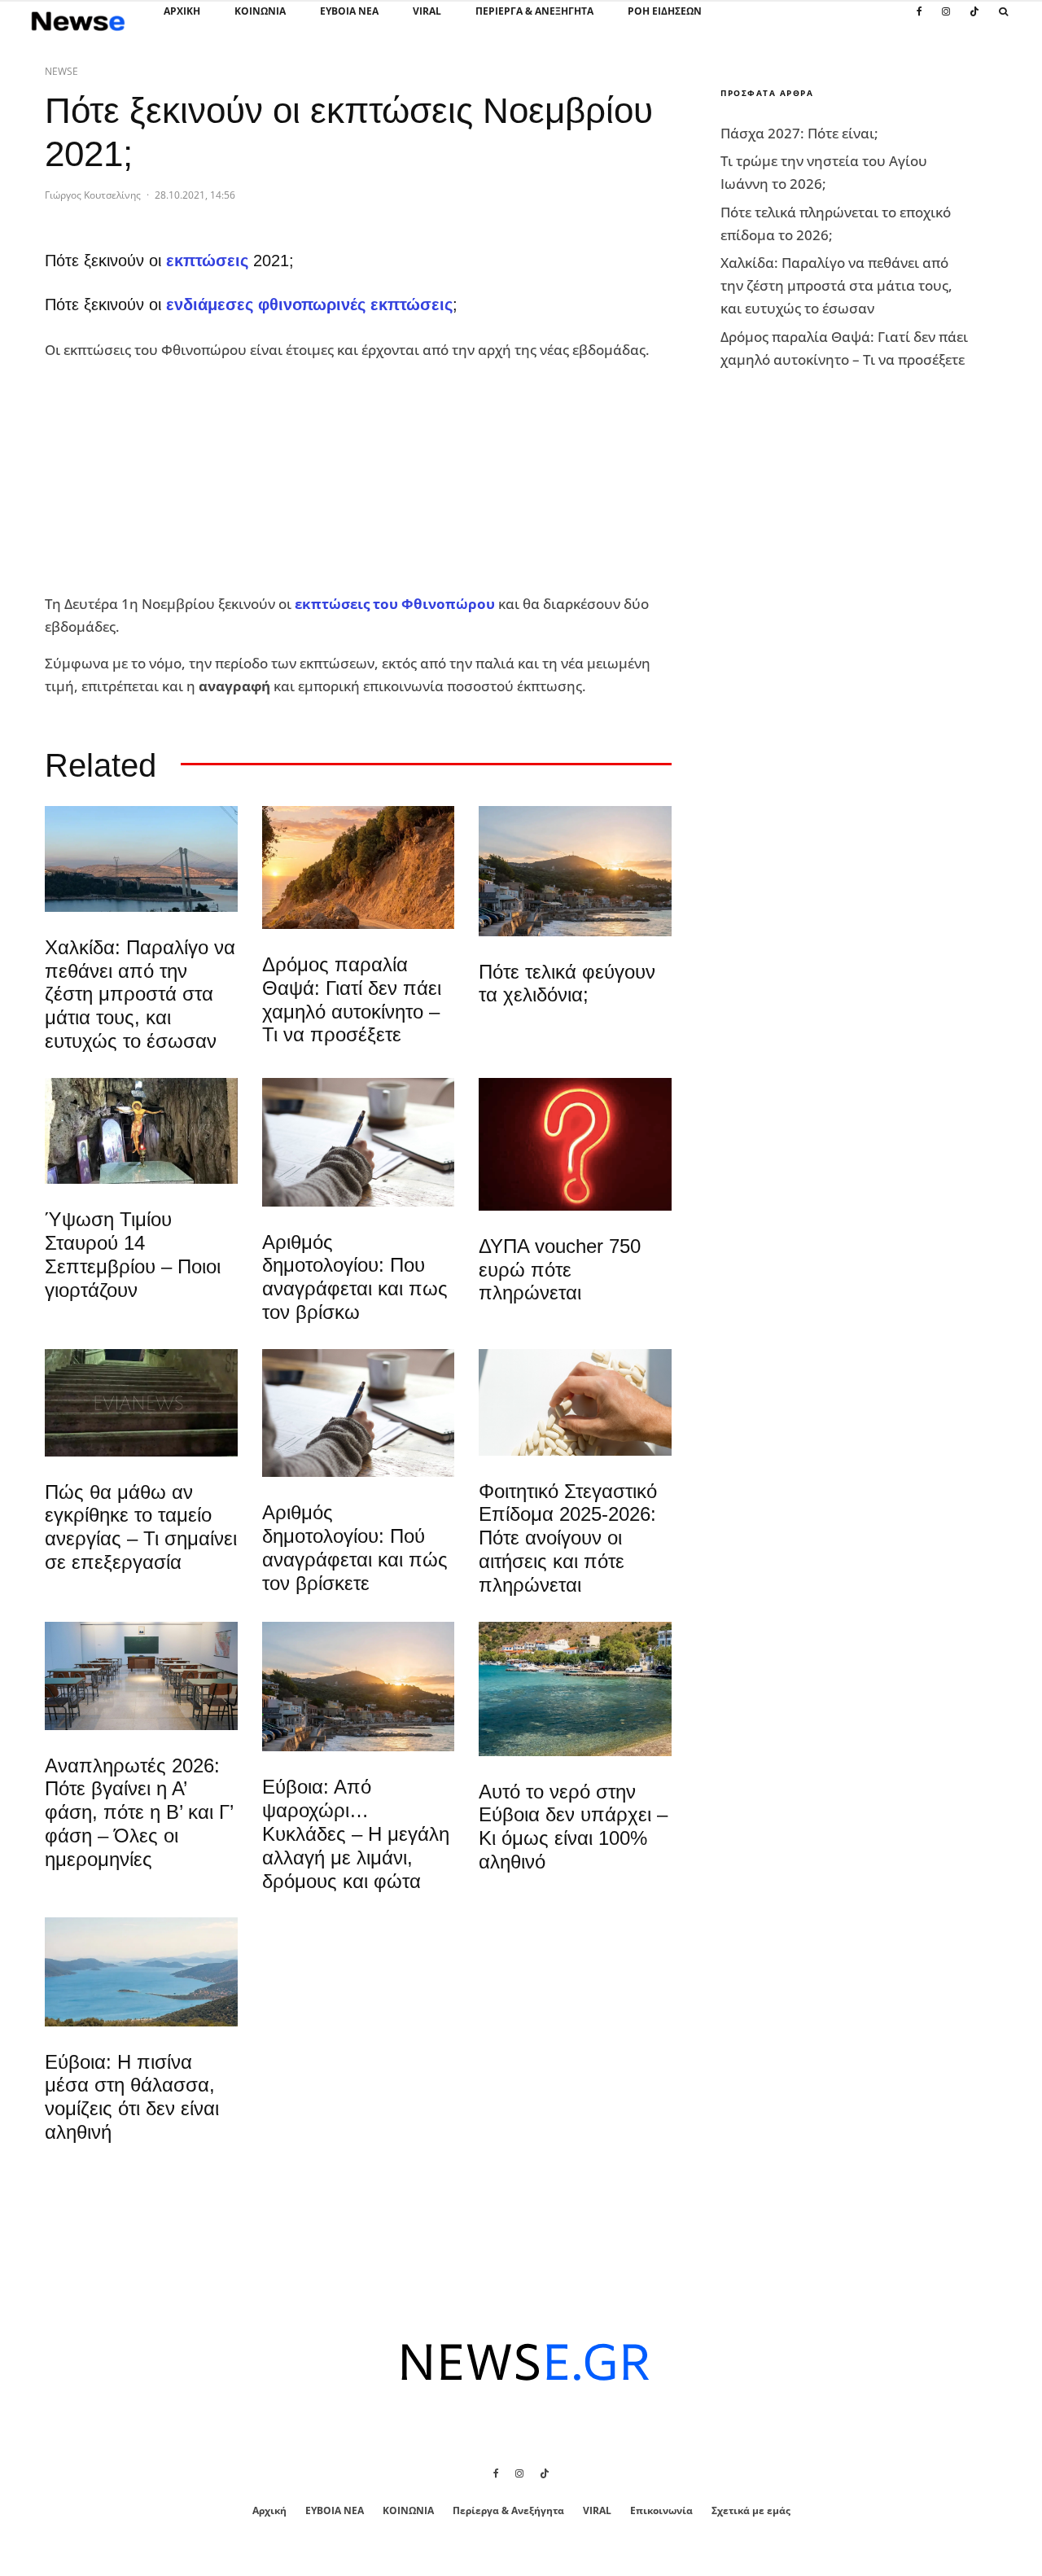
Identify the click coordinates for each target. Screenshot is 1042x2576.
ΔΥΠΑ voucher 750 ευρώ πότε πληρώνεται (560, 1270)
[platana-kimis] (575, 871)
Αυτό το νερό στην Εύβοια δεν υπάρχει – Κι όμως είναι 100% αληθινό (573, 1827)
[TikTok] (974, 20)
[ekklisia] (141, 1131)
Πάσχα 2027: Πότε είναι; (799, 133)
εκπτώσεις (207, 261)
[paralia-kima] (575, 1689)
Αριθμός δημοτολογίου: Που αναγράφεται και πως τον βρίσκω (355, 1277)
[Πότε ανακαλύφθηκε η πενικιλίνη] (575, 1402)
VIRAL (427, 11)
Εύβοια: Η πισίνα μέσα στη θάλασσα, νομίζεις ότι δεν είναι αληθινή (132, 2097)
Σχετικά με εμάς (751, 2510)
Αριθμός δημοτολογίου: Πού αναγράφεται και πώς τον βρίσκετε (355, 1547)
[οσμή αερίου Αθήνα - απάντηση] (575, 1144)
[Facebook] (919, 20)
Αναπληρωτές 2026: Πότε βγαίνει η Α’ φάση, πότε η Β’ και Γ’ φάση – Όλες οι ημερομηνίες (139, 1812)
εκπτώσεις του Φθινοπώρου (395, 604)
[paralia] (141, 1971)
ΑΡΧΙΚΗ (182, 11)
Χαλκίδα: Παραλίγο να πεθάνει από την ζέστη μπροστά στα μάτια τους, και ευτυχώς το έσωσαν (140, 994)
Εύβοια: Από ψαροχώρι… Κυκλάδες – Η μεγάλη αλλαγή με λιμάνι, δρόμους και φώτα (356, 1833)
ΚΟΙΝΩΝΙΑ (260, 11)
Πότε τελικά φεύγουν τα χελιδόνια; (567, 984)
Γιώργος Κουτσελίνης (93, 195)
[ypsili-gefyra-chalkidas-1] (141, 859)
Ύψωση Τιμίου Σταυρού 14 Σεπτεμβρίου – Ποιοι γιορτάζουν (133, 1254)
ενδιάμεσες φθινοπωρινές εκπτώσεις (309, 304)
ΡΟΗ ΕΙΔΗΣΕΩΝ (665, 11)
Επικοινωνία (661, 2510)
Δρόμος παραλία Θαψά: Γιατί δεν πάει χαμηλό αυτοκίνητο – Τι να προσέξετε (352, 999)
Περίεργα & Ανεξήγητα (534, 11)
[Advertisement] (167, 478)
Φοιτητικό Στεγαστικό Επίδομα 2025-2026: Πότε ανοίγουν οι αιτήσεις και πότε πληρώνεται (568, 1538)
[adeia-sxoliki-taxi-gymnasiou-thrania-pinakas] (141, 1676)
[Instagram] (946, 20)
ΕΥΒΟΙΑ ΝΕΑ (349, 11)
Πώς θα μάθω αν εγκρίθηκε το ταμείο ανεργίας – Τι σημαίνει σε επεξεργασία (141, 1527)
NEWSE (61, 71)
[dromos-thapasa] (359, 867)
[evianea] (141, 1403)
